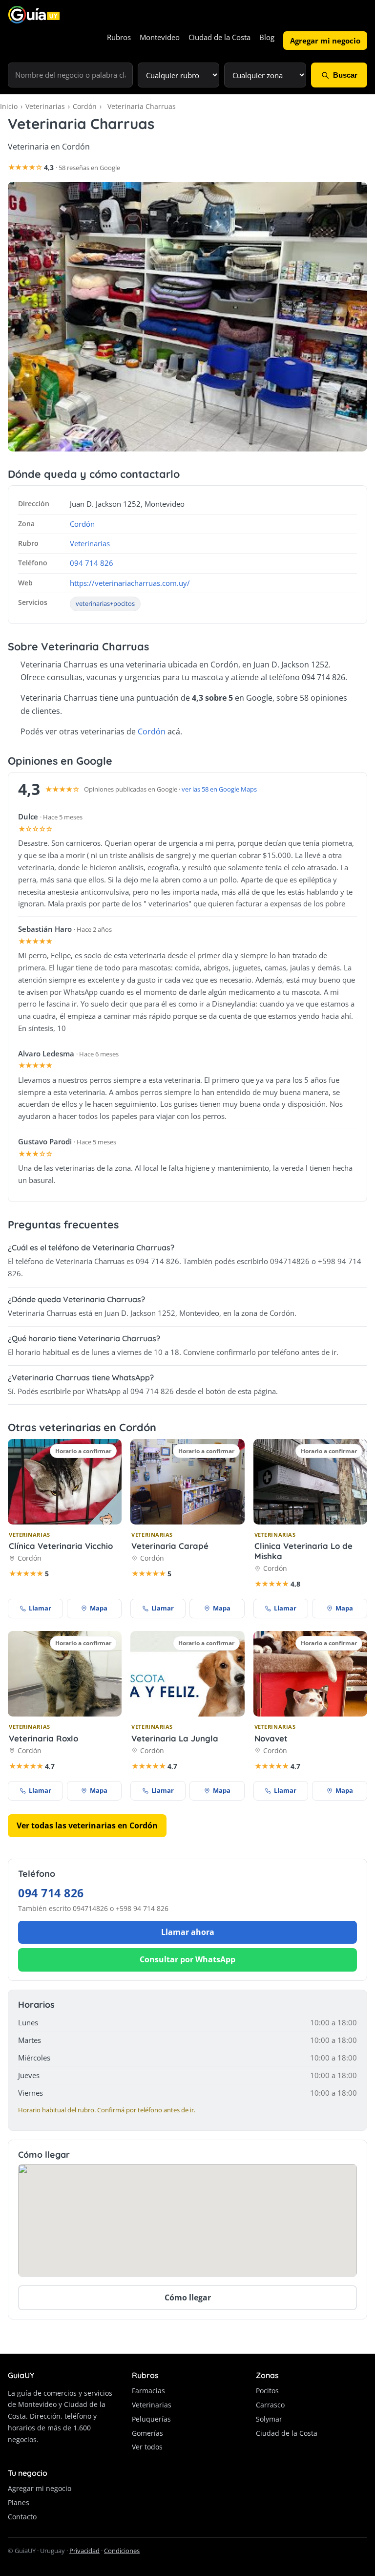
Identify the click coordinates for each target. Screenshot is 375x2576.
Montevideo (160, 37)
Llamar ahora (188, 1932)
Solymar (269, 2419)
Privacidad (84, 2551)
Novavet (271, 1738)
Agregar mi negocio (325, 41)
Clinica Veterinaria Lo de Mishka (303, 1551)
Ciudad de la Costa (219, 37)
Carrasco (270, 2405)
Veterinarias (45, 106)
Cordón (85, 106)
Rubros (119, 37)
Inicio (9, 106)
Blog (267, 37)
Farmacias (148, 2391)
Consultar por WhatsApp (187, 1959)
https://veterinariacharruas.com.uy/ (130, 583)
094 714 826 (92, 563)
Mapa (99, 1608)
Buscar (345, 75)
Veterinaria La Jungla (175, 1738)
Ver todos (147, 2447)
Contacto (22, 2517)
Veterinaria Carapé (170, 1546)
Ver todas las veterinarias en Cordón (87, 1825)
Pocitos (267, 2391)
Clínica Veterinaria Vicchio (61, 1546)
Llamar (40, 1608)
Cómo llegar (188, 2297)
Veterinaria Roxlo (43, 1738)
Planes (19, 2502)
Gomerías (147, 2433)
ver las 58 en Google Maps (219, 789)
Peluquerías (151, 2419)
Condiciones (122, 2551)
